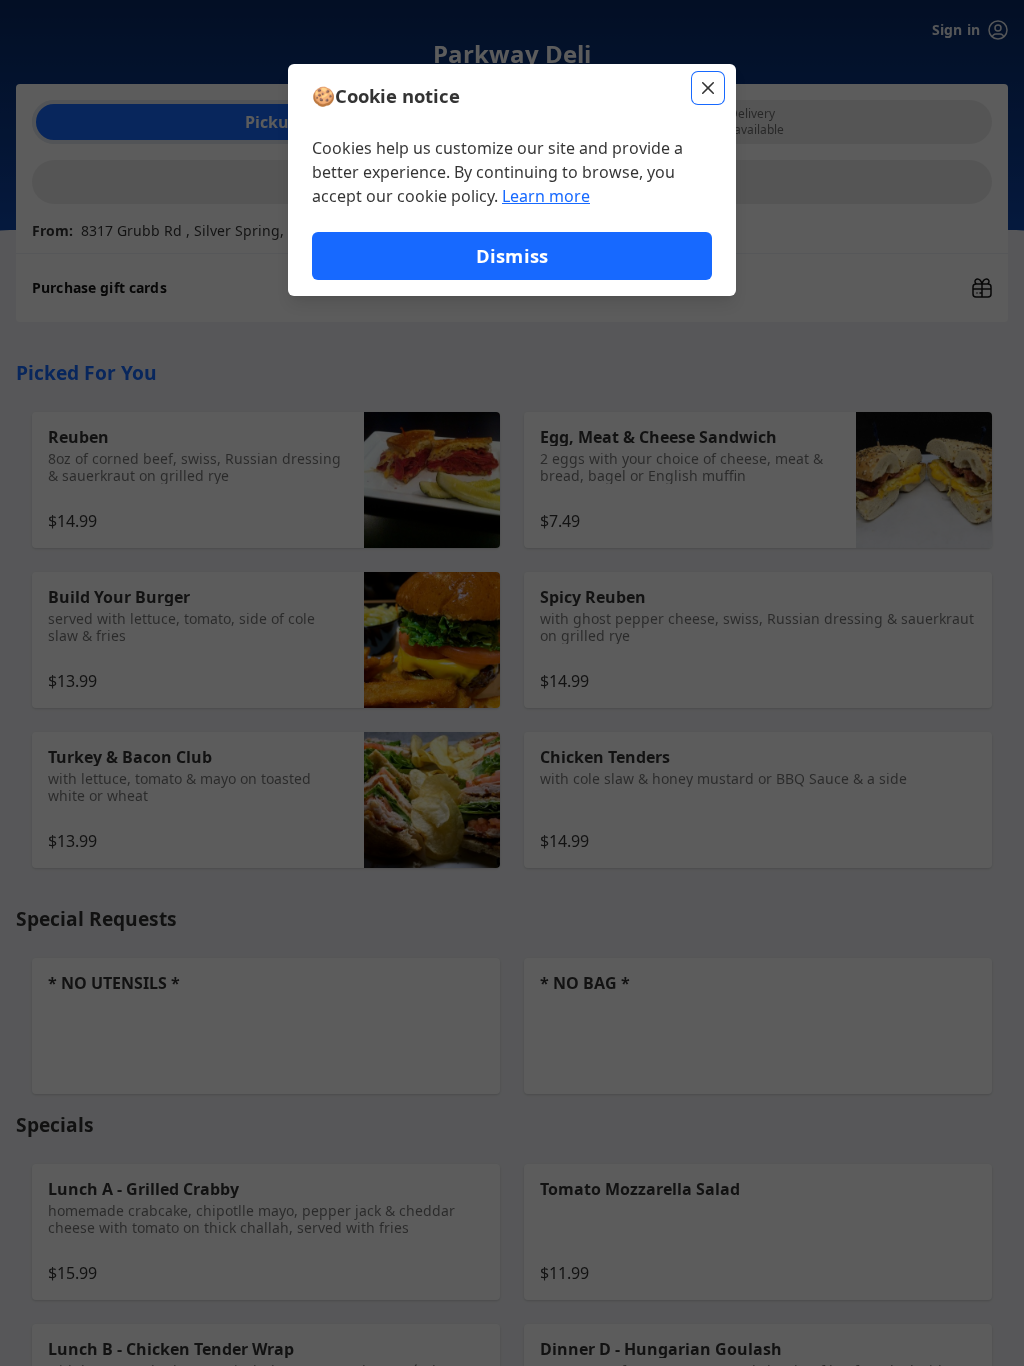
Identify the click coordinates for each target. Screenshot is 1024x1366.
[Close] (708, 88)
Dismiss (512, 255)
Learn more (546, 196)
